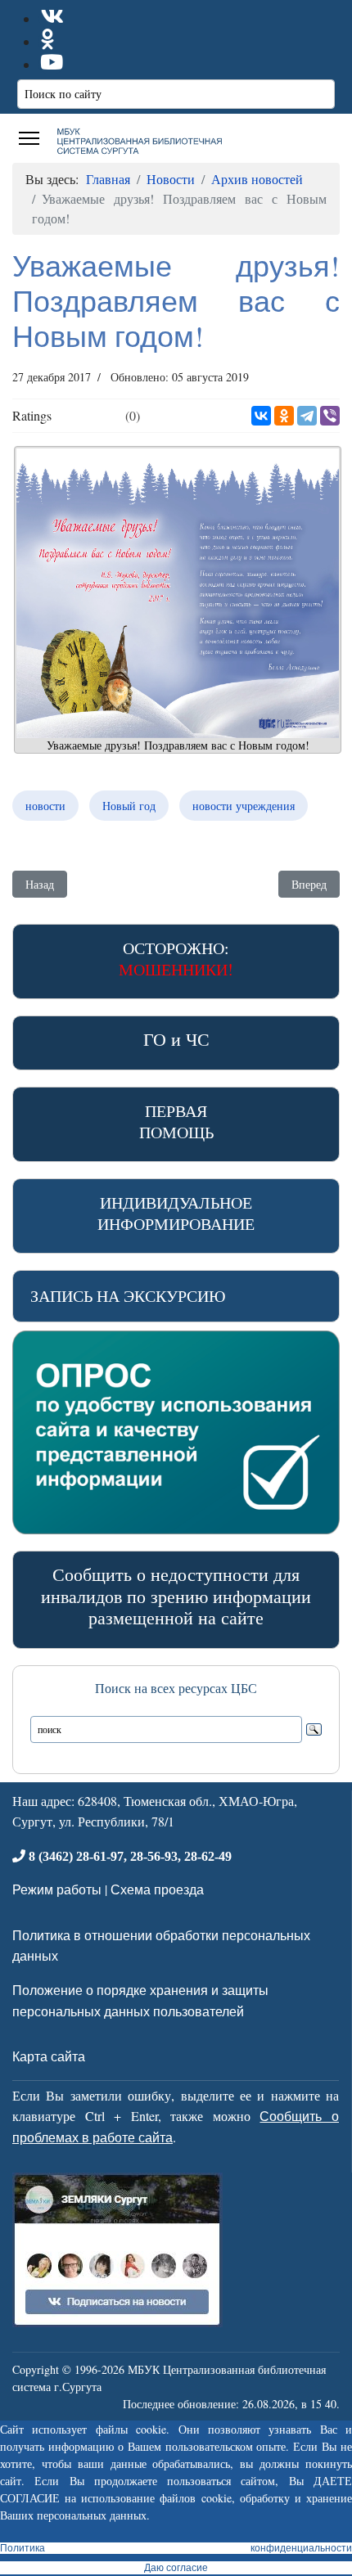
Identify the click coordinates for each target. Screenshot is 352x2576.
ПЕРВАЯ (176, 1121)
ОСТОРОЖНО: (176, 959)
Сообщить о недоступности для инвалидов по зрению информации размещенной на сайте (176, 1596)
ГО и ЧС (176, 1039)
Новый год (129, 806)
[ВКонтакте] (261, 416)
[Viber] (330, 416)
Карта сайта (49, 2056)
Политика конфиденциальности (176, 2548)
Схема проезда (157, 1889)
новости (45, 806)
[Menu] (29, 138)
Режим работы (57, 1889)
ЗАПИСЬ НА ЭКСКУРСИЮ (128, 1296)
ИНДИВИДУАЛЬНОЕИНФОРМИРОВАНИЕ (176, 1213)
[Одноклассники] (284, 416)
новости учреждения (244, 806)
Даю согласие (176, 2568)
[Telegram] (307, 416)
